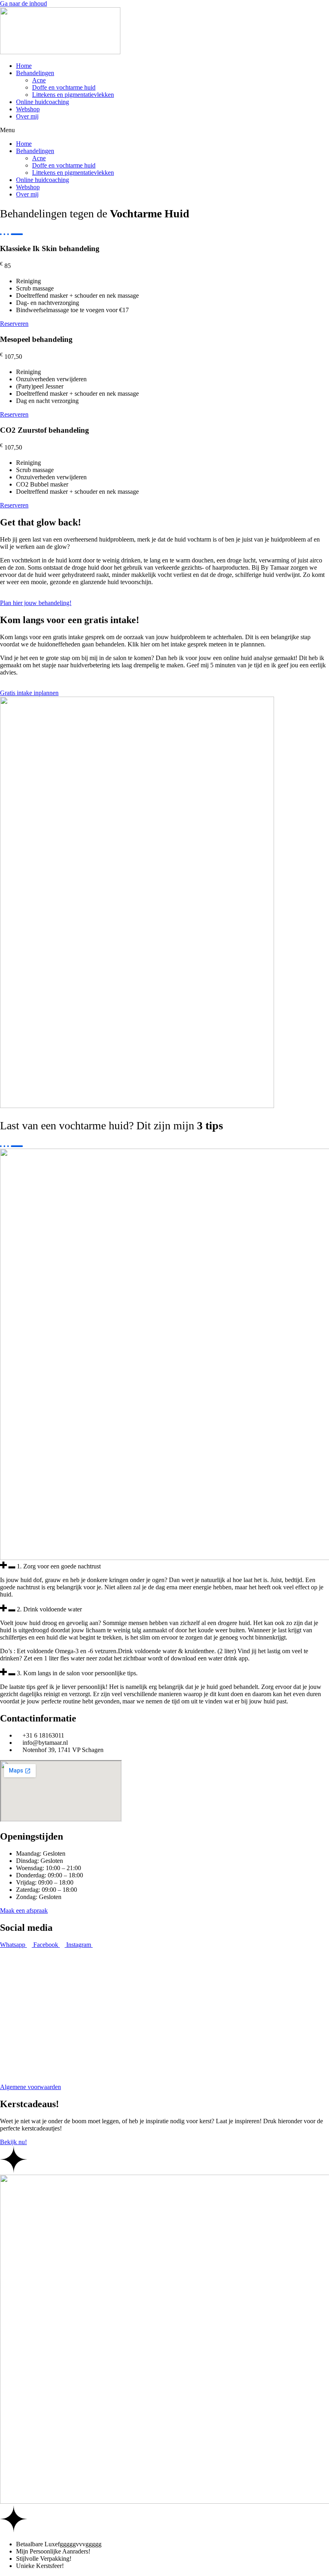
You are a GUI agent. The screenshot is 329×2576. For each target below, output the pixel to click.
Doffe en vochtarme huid (64, 87)
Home (24, 66)
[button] (164, 130)
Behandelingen (35, 73)
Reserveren (14, 324)
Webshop (28, 109)
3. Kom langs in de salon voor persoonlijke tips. (77, 1673)
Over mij (27, 116)
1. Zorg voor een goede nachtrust (59, 1566)
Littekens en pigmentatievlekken (73, 95)
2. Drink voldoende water (49, 1609)
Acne (39, 80)
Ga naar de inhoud (23, 3)
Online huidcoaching (43, 102)
